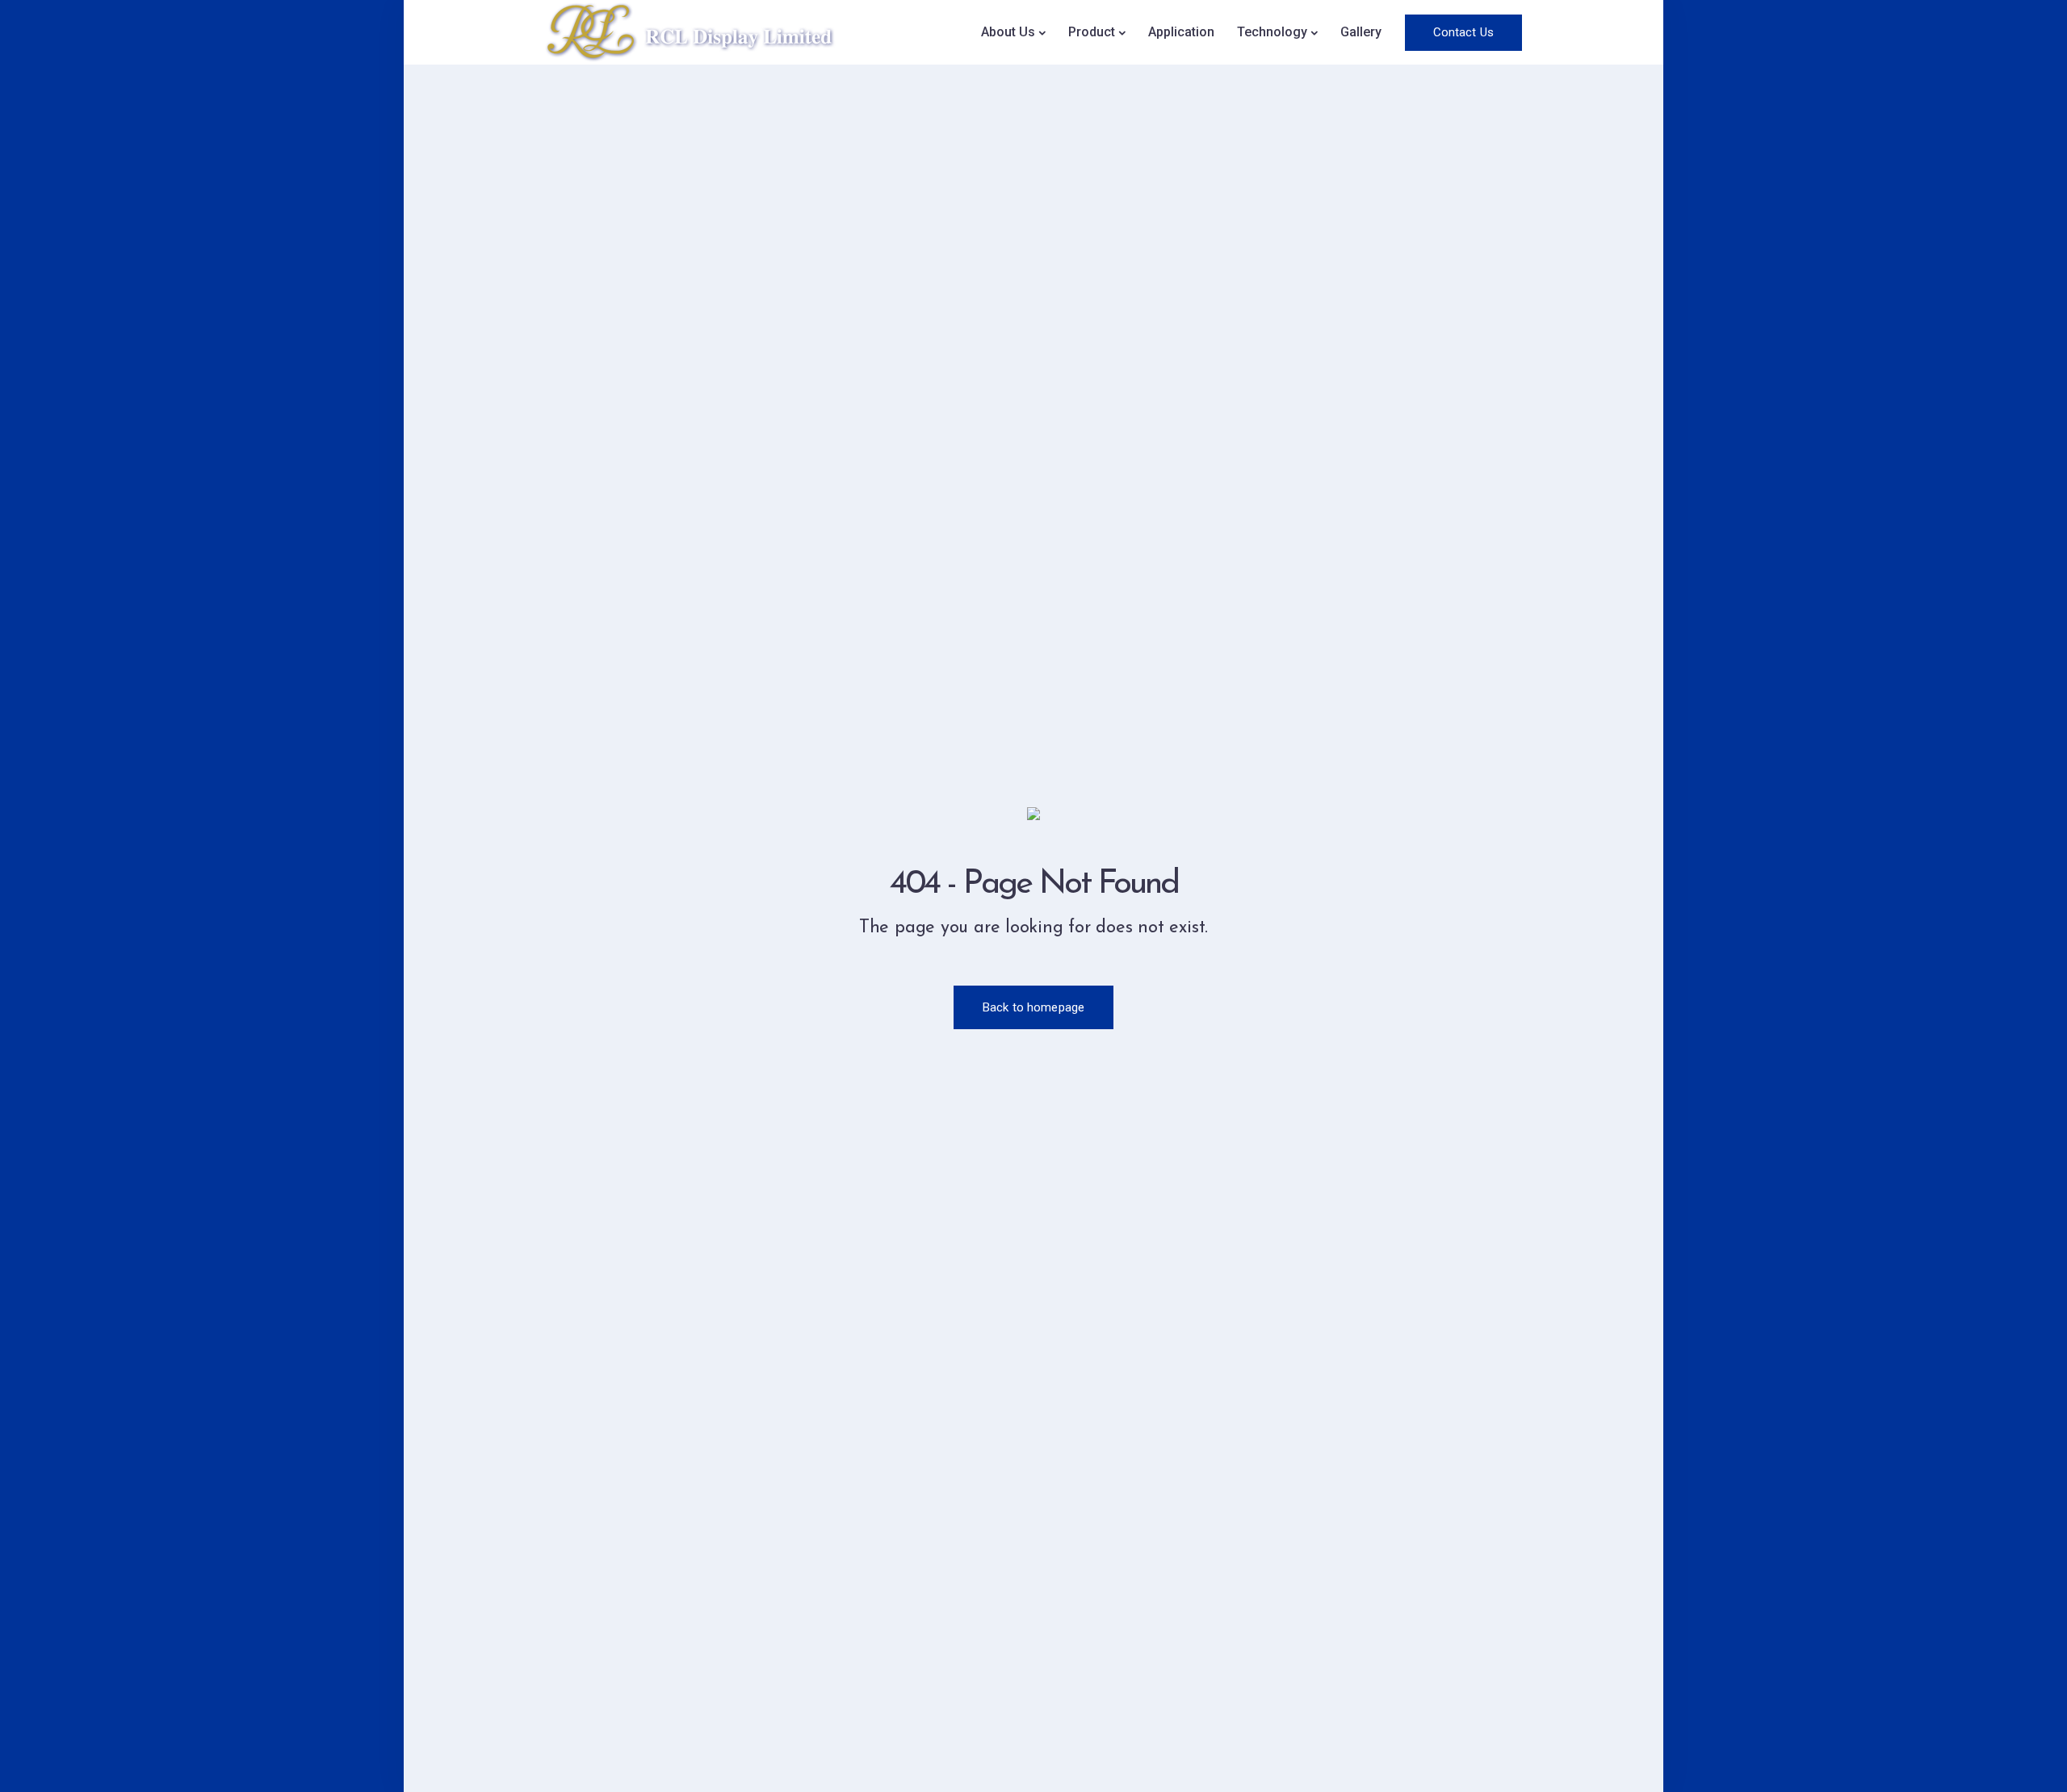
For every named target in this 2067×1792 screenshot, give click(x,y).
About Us (1008, 32)
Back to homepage (1033, 1007)
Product (1092, 32)
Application (1181, 32)
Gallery (1361, 32)
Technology (1272, 32)
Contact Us (1464, 32)
